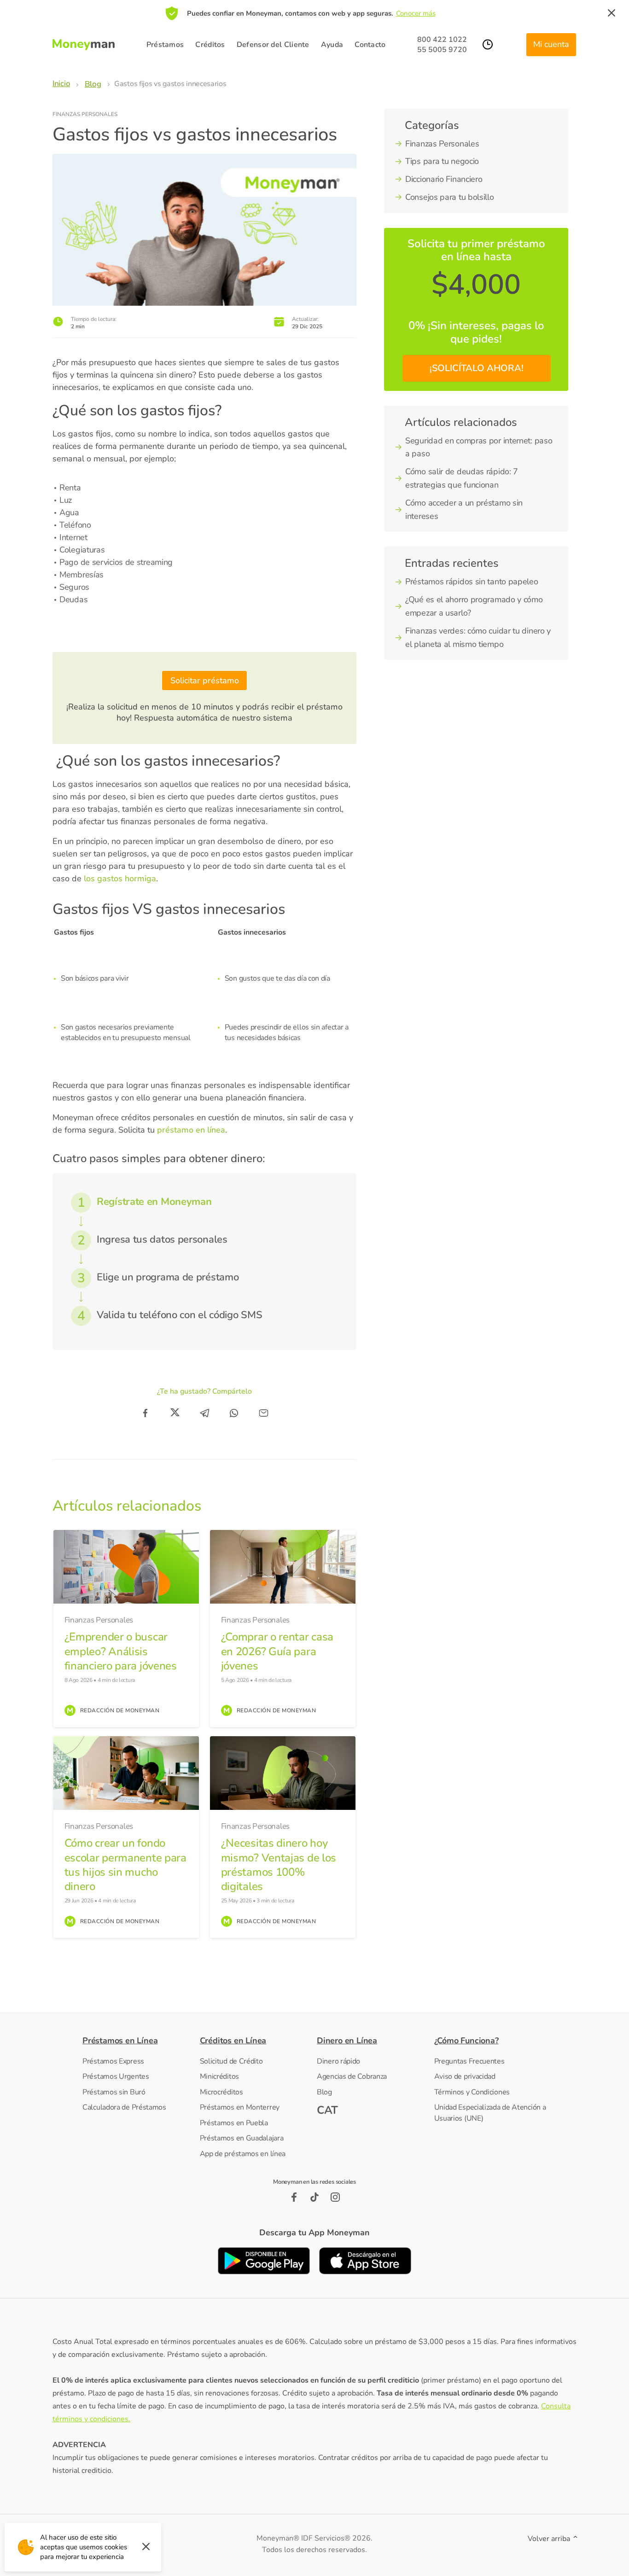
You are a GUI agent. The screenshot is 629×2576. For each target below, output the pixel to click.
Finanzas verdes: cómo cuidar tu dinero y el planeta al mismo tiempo (478, 637)
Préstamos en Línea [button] (120, 2041)
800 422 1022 (442, 40)
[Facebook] (146, 1413)
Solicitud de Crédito (231, 2061)
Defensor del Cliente (273, 45)
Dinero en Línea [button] (347, 2041)
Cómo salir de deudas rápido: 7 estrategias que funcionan (462, 478)
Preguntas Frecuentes (469, 2061)
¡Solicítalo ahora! (477, 368)
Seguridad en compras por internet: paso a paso (479, 447)
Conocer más (416, 13)
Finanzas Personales (85, 114)
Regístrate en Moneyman (154, 1202)
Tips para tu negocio (442, 161)
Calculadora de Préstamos (124, 2107)
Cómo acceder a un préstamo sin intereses (464, 509)
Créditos (210, 45)
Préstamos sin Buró (114, 2092)
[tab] (139, 2041)
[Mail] (263, 1413)
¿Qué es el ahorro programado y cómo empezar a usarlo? (474, 606)
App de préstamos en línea (243, 2154)
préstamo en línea (191, 1130)
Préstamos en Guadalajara (242, 2138)
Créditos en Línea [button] (233, 2041)
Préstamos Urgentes (116, 2076)
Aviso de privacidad (465, 2076)
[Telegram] (204, 1413)
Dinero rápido (338, 2061)
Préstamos (165, 45)
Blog (324, 2092)
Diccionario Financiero (444, 179)
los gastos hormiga (119, 878)
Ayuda (332, 45)
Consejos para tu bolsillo (450, 197)
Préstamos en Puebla (234, 2123)
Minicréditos (219, 2076)
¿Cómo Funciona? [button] (466, 2041)
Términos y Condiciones (472, 2092)
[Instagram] (335, 2197)
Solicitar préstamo (205, 680)
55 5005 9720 (442, 50)
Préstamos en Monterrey (240, 2107)
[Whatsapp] (234, 1413)
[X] (175, 1413)
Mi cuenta (551, 44)
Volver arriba (550, 2539)
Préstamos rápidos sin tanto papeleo (472, 581)
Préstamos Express (113, 2061)
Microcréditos (221, 2092)
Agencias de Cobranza (352, 2076)
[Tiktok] (315, 2197)
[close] (612, 13)
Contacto (370, 45)
